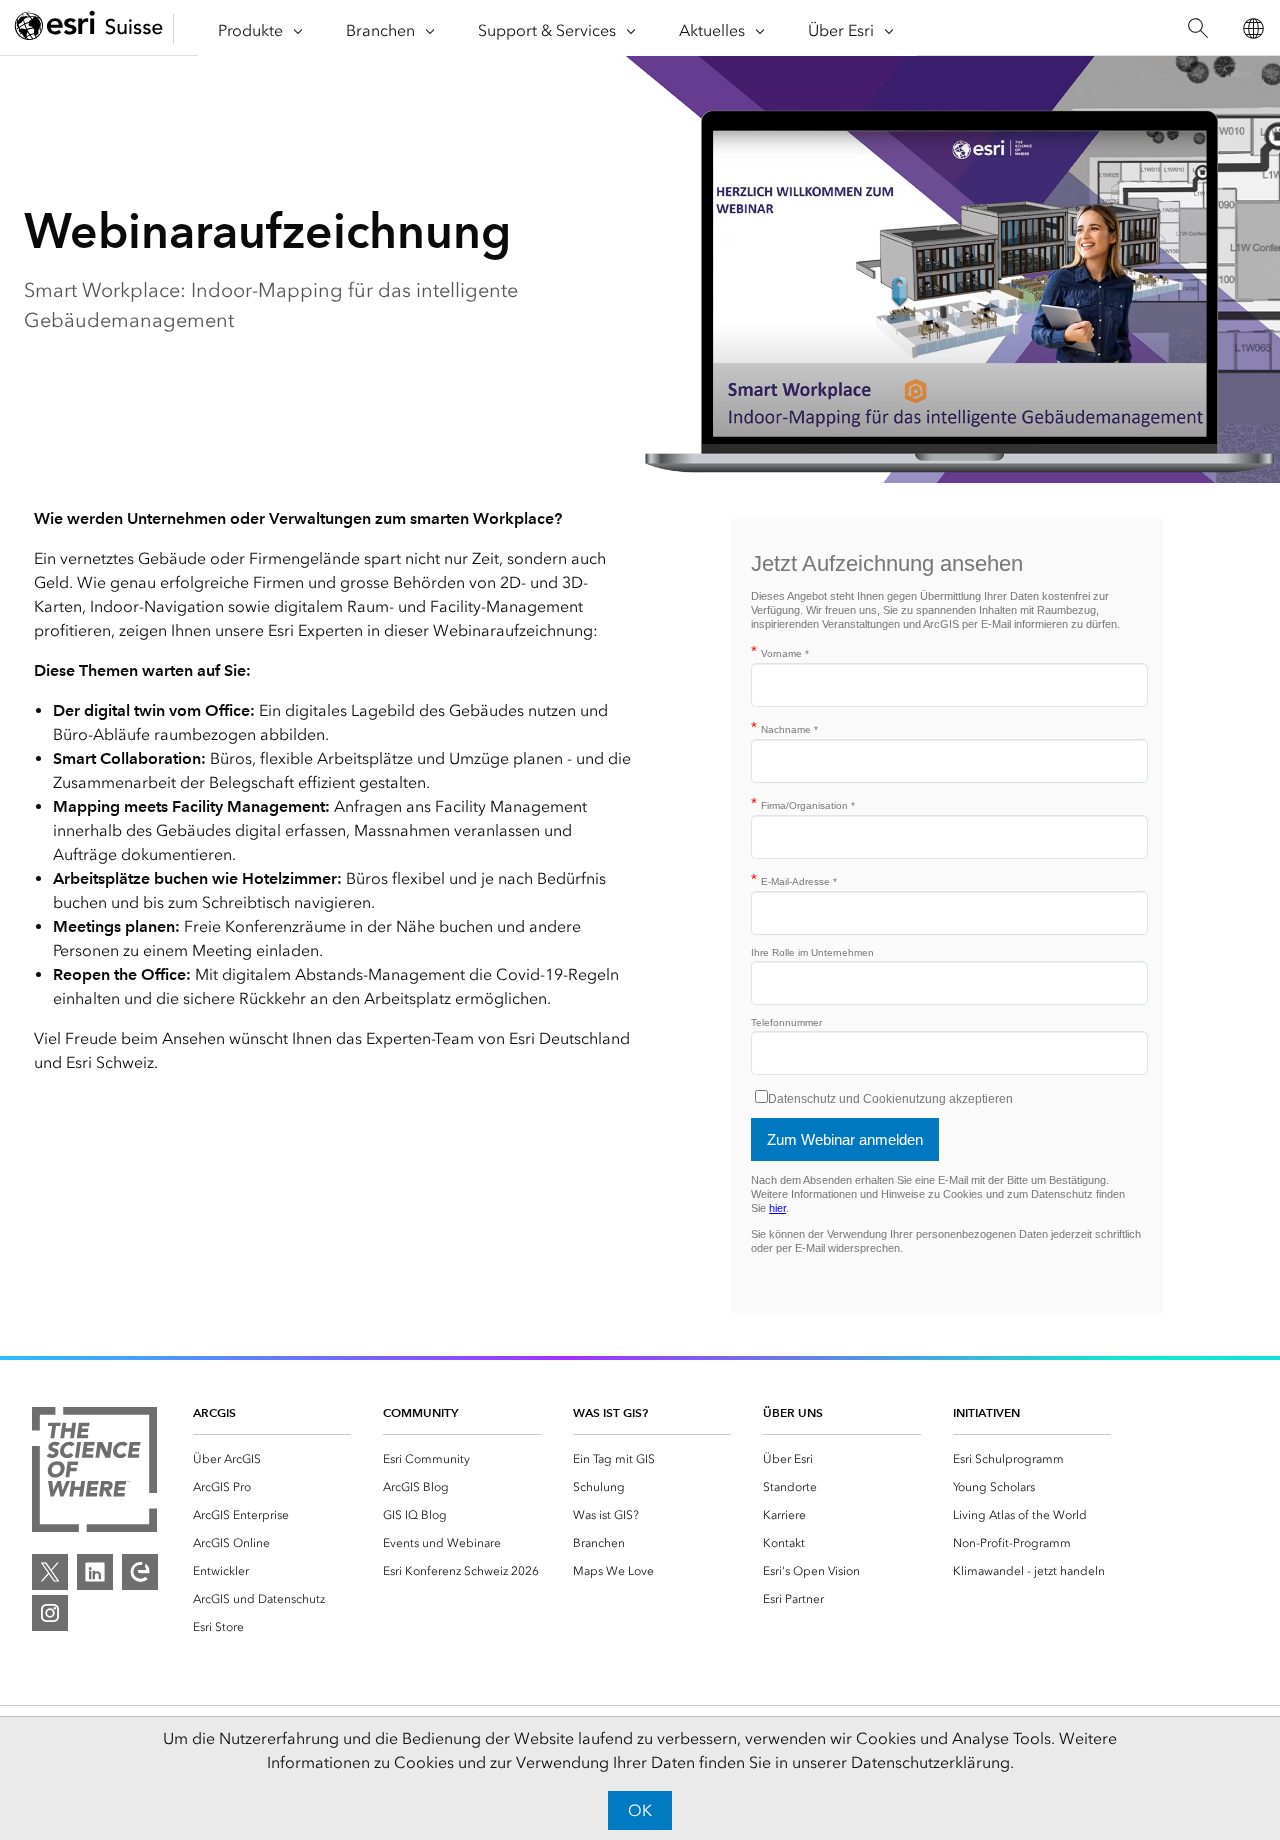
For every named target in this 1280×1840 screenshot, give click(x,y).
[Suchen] (1197, 28)
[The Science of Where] (94, 1473)
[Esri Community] (140, 1572)
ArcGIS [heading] (214, 1412)
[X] (50, 1572)
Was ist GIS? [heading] (610, 1412)
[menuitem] (272, 1459)
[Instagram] (50, 1613)
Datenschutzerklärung (930, 1762)
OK (640, 1810)
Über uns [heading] (793, 1412)
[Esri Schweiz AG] (89, 28)
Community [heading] (420, 1412)
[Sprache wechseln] (1252, 28)
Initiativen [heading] (986, 1412)
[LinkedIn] (95, 1572)
